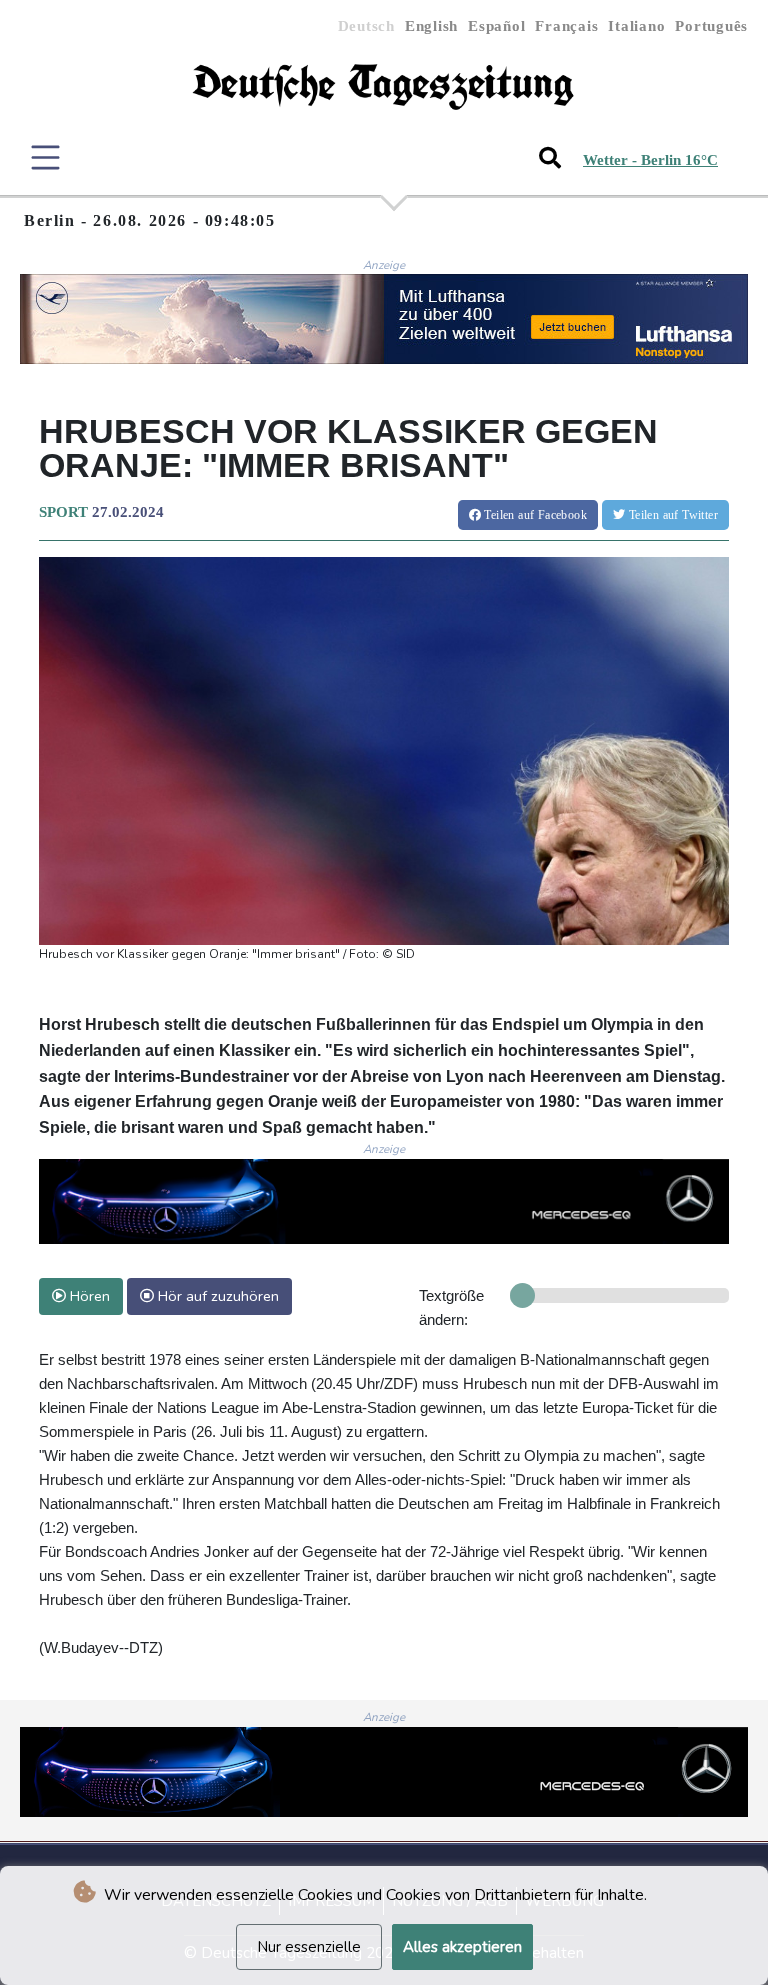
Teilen (534, 515)
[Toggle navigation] (45, 157)
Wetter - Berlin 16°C (650, 160)
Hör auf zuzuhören (216, 1296)
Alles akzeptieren (462, 1947)
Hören (88, 1296)
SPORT (63, 512)
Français (566, 26)
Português (711, 26)
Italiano (636, 26)
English (431, 26)
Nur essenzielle (309, 1947)
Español (496, 26)
